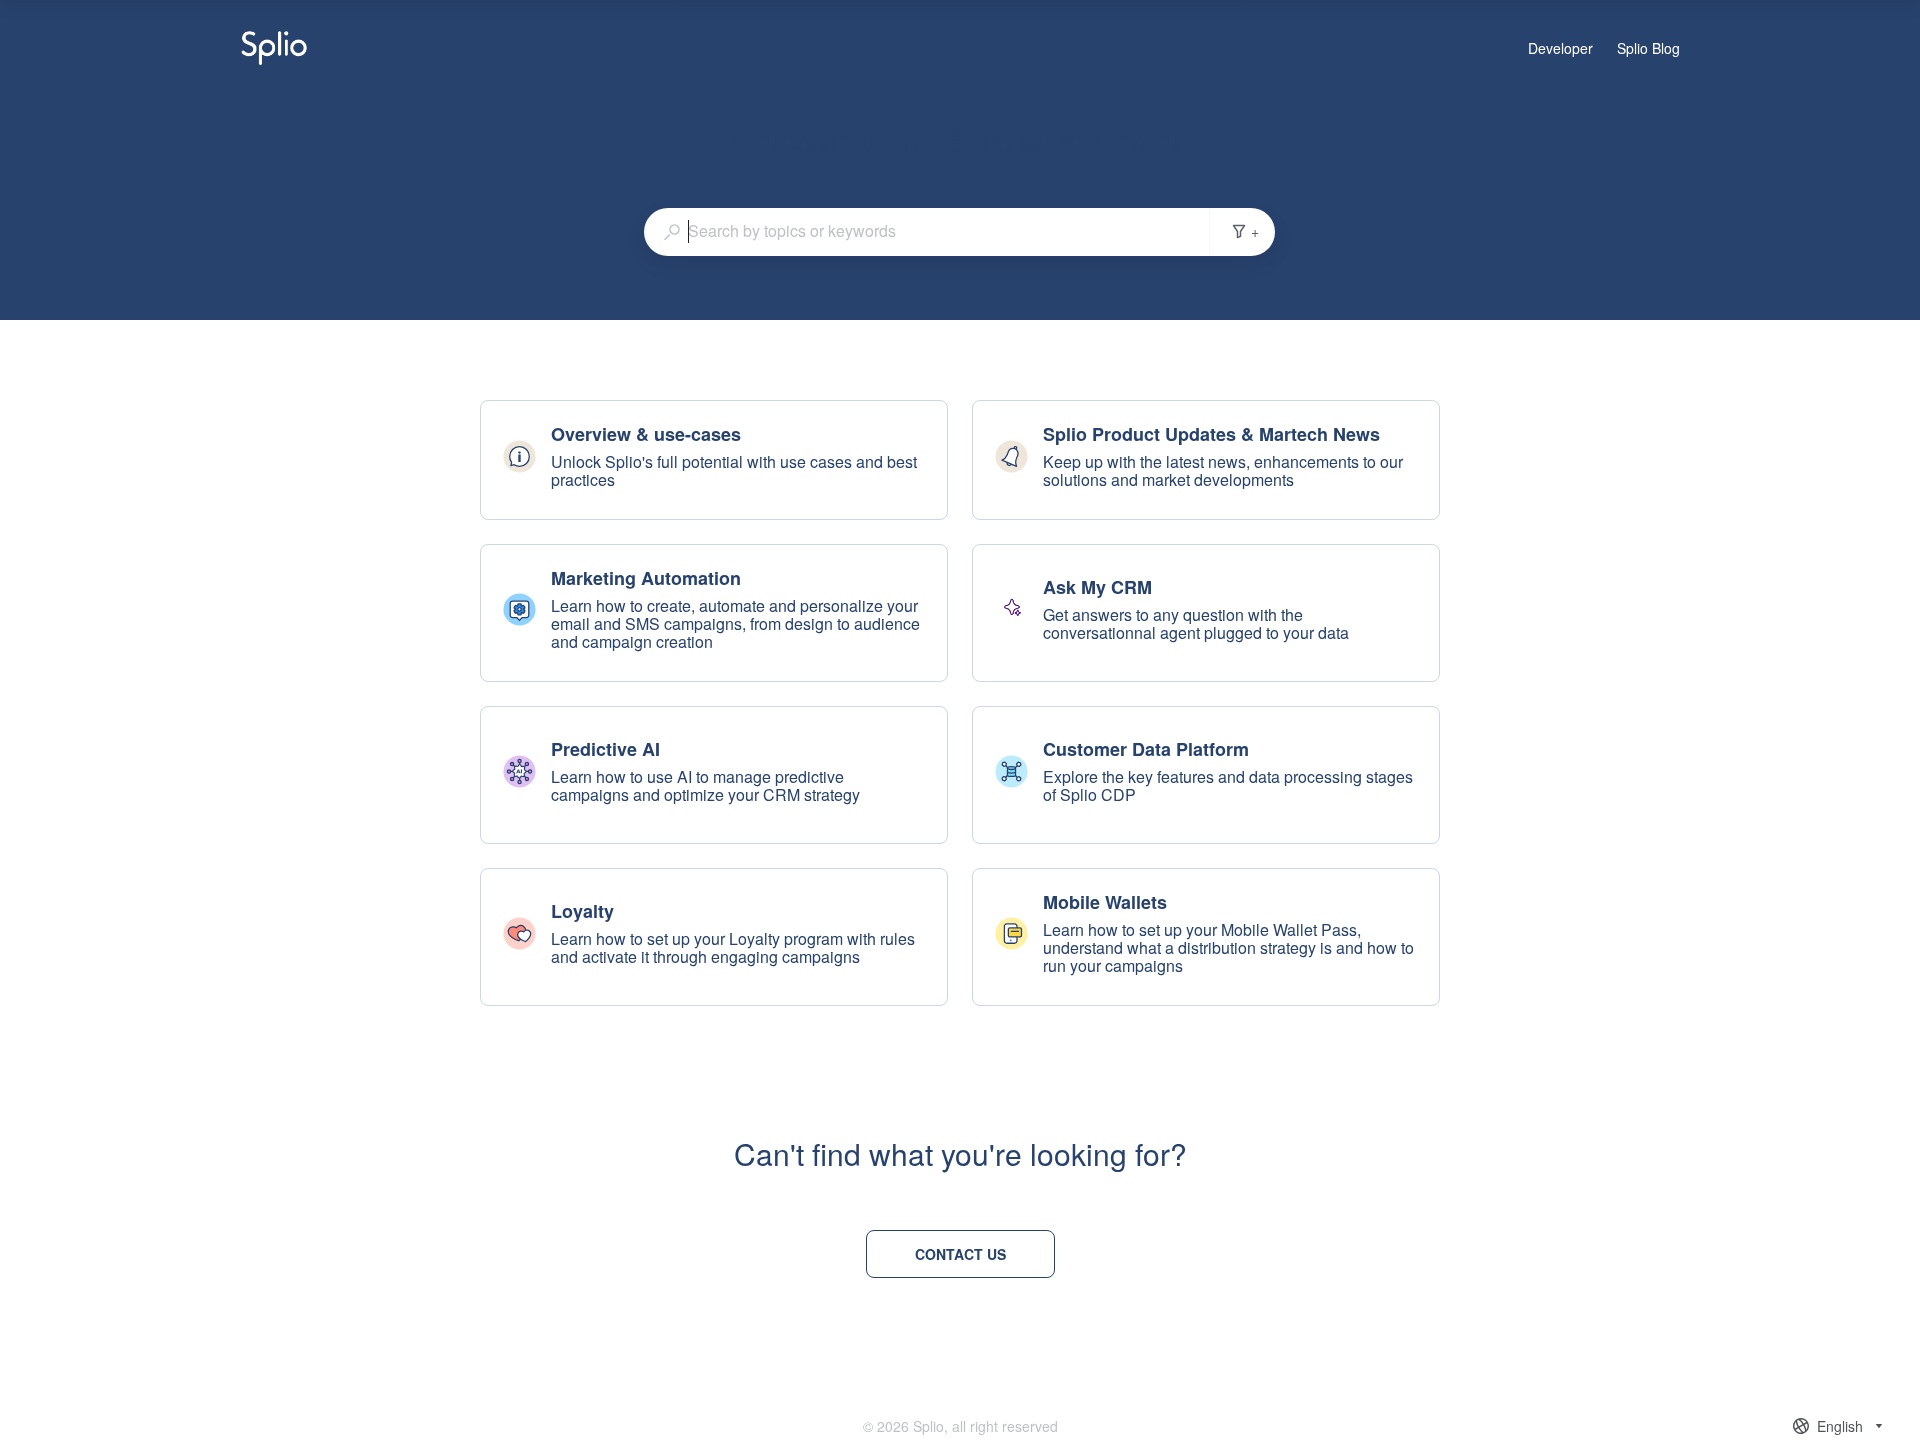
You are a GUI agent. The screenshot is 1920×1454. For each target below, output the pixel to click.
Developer (1560, 49)
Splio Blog (1648, 49)
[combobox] (927, 231)
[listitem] (714, 460)
